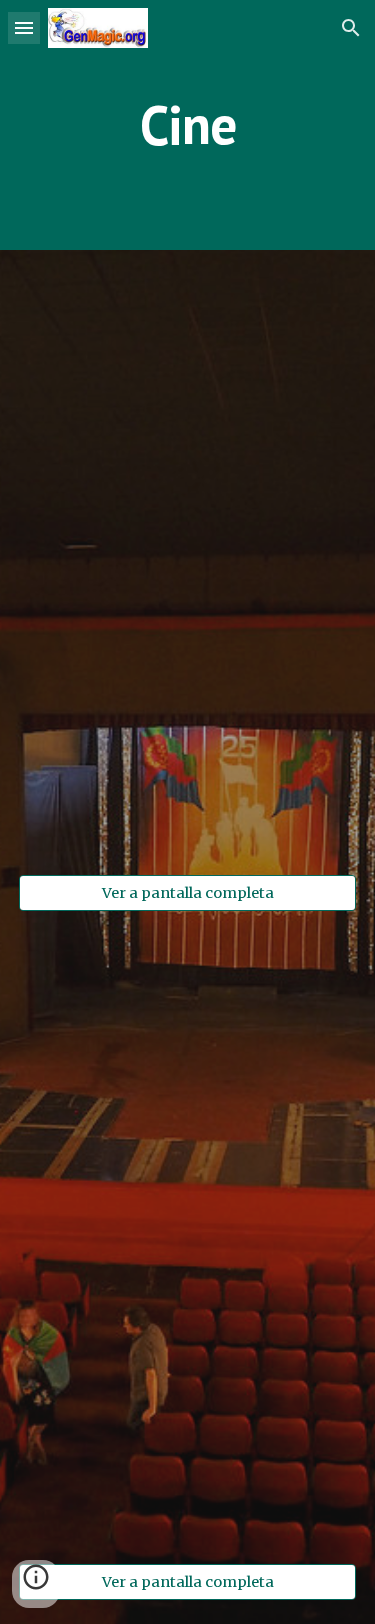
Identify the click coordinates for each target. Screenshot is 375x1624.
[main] (188, 124)
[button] (24, 27)
